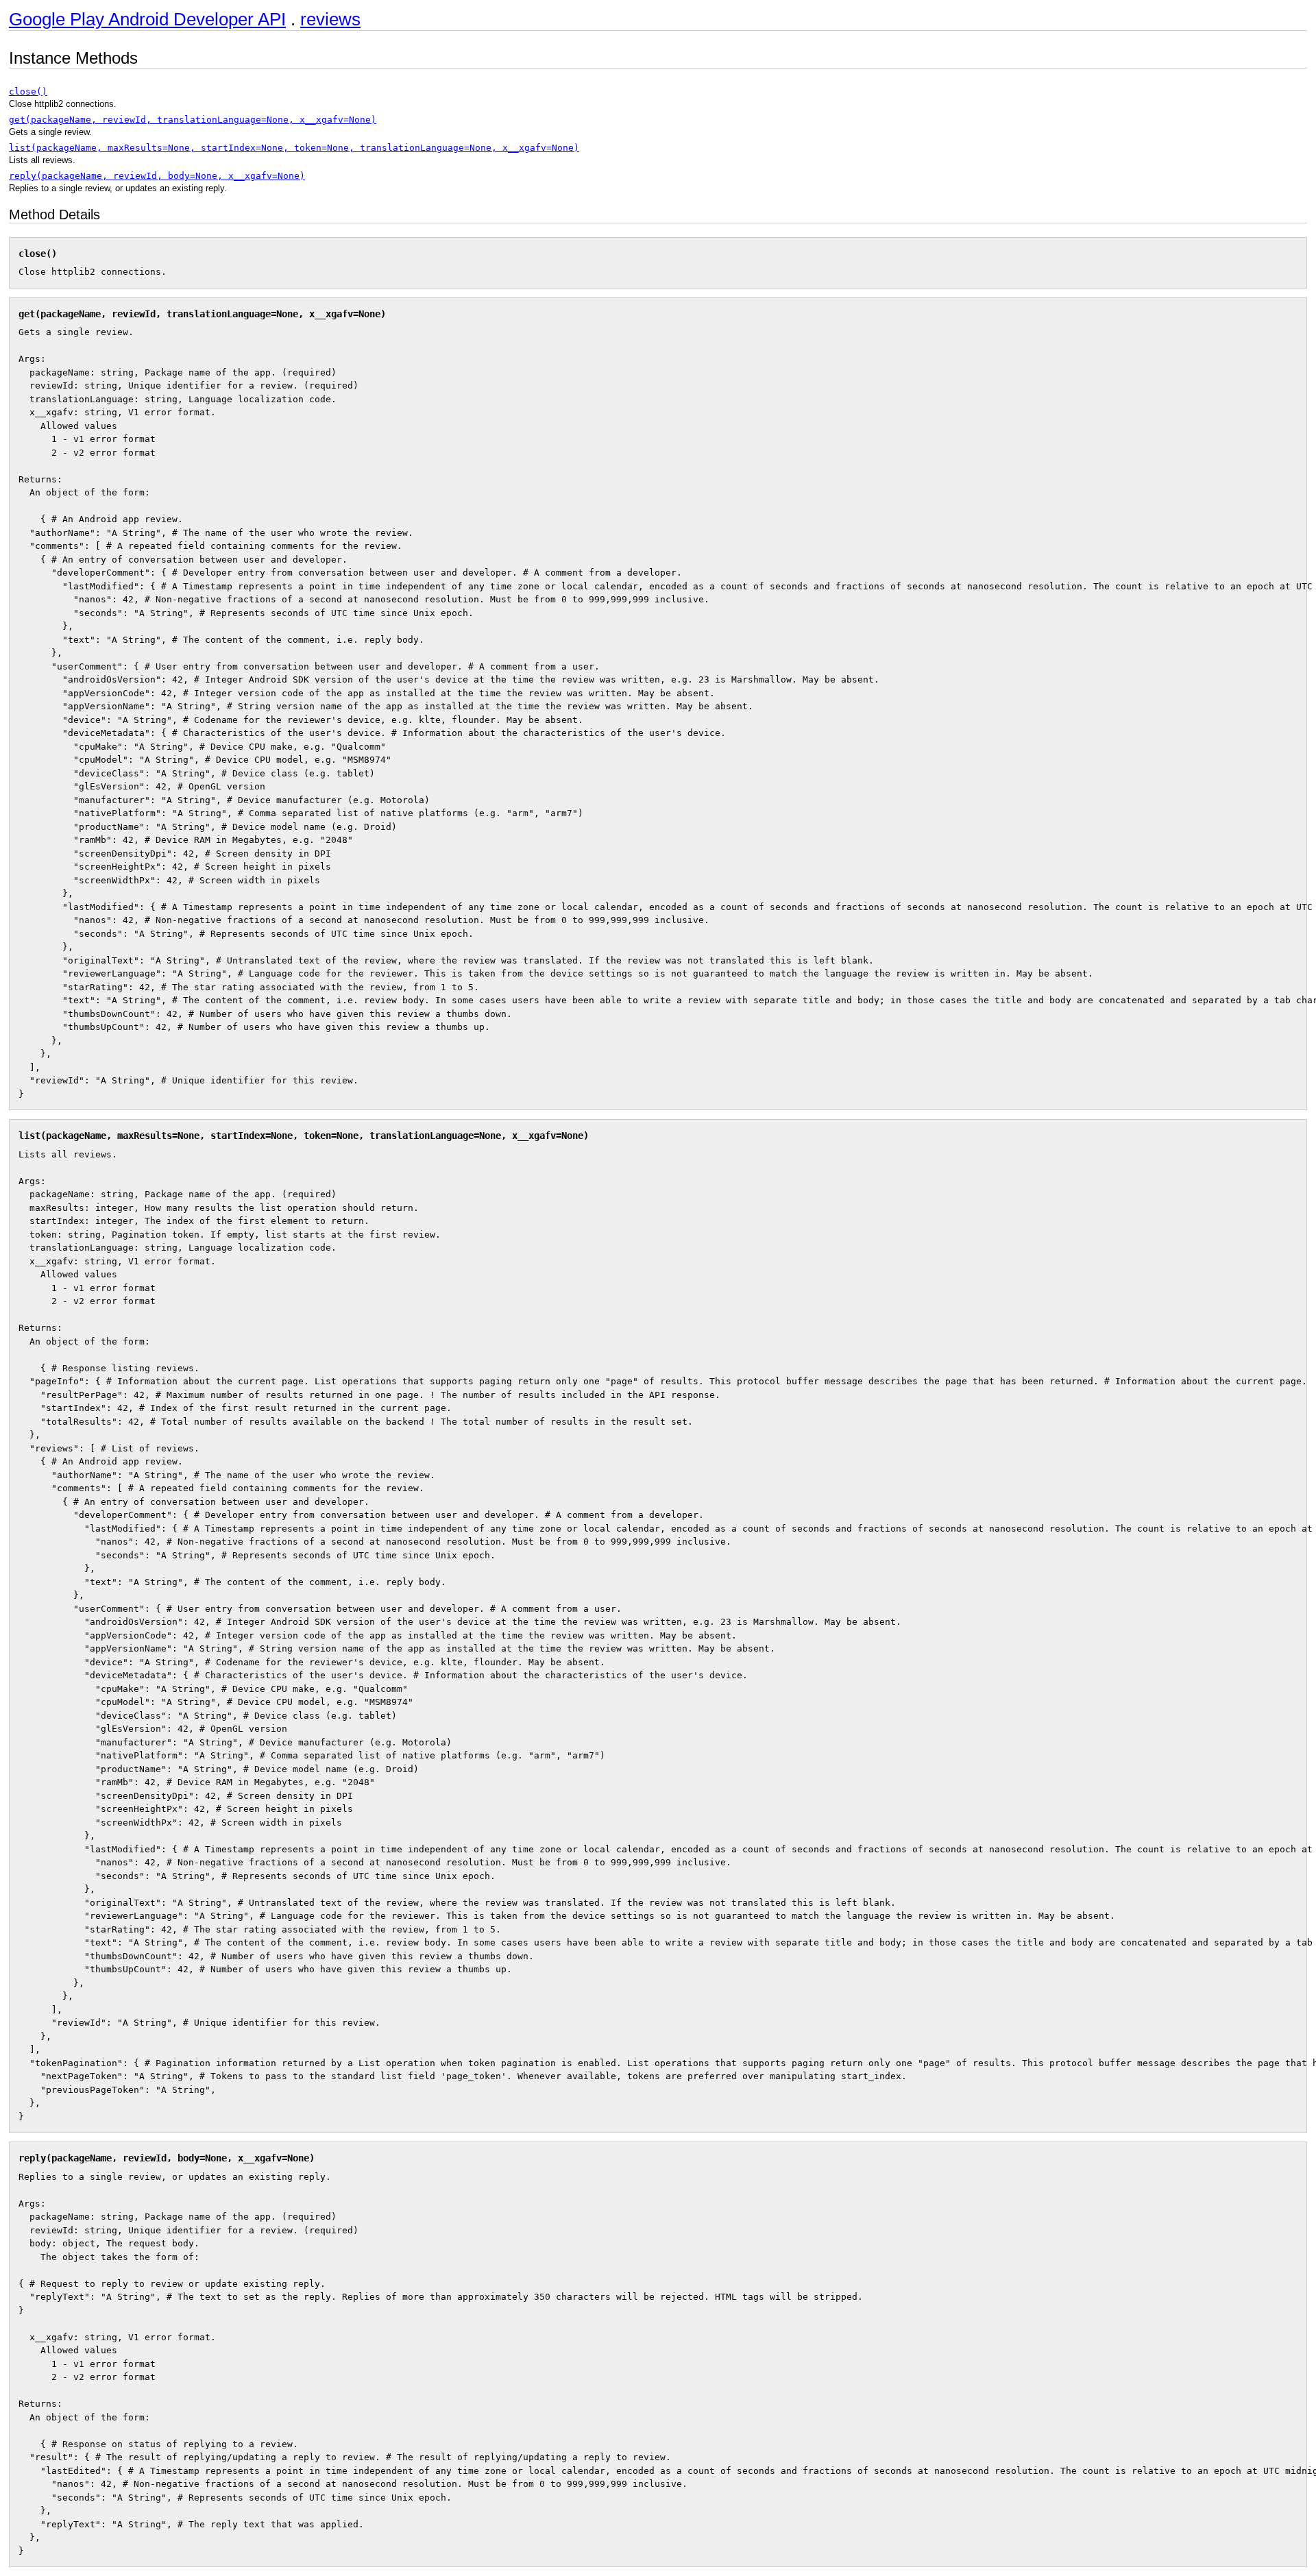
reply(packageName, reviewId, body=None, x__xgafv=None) (157, 176)
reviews (330, 19)
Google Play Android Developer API (147, 19)
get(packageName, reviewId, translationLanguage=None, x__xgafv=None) (193, 120)
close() (28, 91)
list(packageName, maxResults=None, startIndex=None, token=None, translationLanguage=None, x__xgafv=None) (294, 148)
